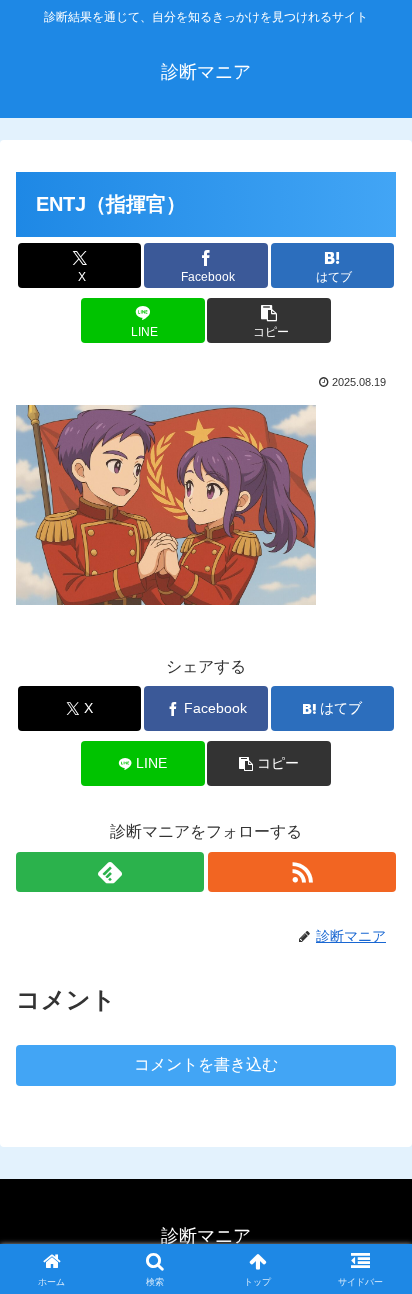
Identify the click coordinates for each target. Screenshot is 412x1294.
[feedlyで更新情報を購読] (110, 872)
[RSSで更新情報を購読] (302, 872)
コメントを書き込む (206, 1064)
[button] (269, 320)
